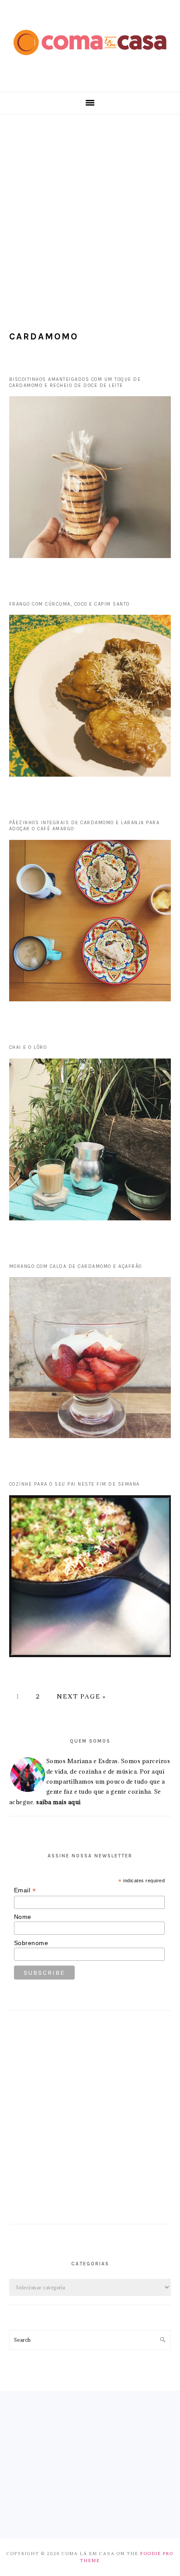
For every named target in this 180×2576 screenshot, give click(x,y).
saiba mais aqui (59, 1802)
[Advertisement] (90, 209)
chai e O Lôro (28, 1047)
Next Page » (81, 1696)
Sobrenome (31, 1943)
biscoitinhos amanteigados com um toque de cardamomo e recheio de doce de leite (75, 382)
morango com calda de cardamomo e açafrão (76, 1266)
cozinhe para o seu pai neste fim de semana (74, 1484)
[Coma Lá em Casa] (90, 62)
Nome (23, 1917)
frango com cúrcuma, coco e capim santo (69, 604)
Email (25, 1890)
